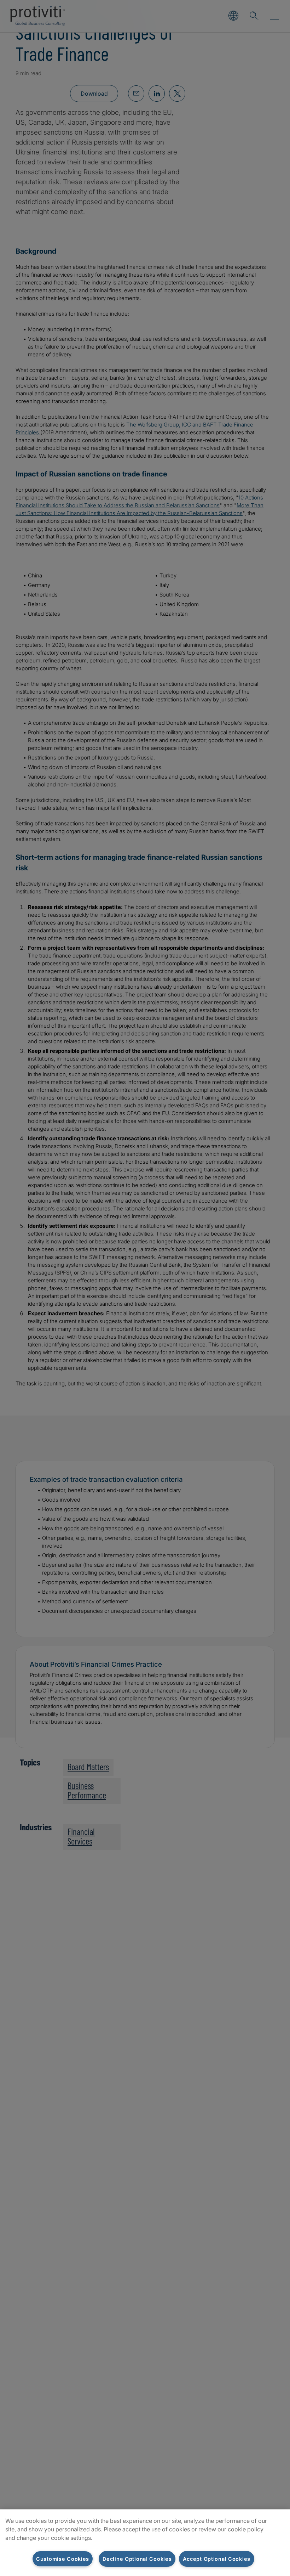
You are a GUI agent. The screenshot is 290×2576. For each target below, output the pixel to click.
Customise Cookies (63, 2559)
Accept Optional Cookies (217, 2559)
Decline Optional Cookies (137, 2559)
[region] (145, 2543)
